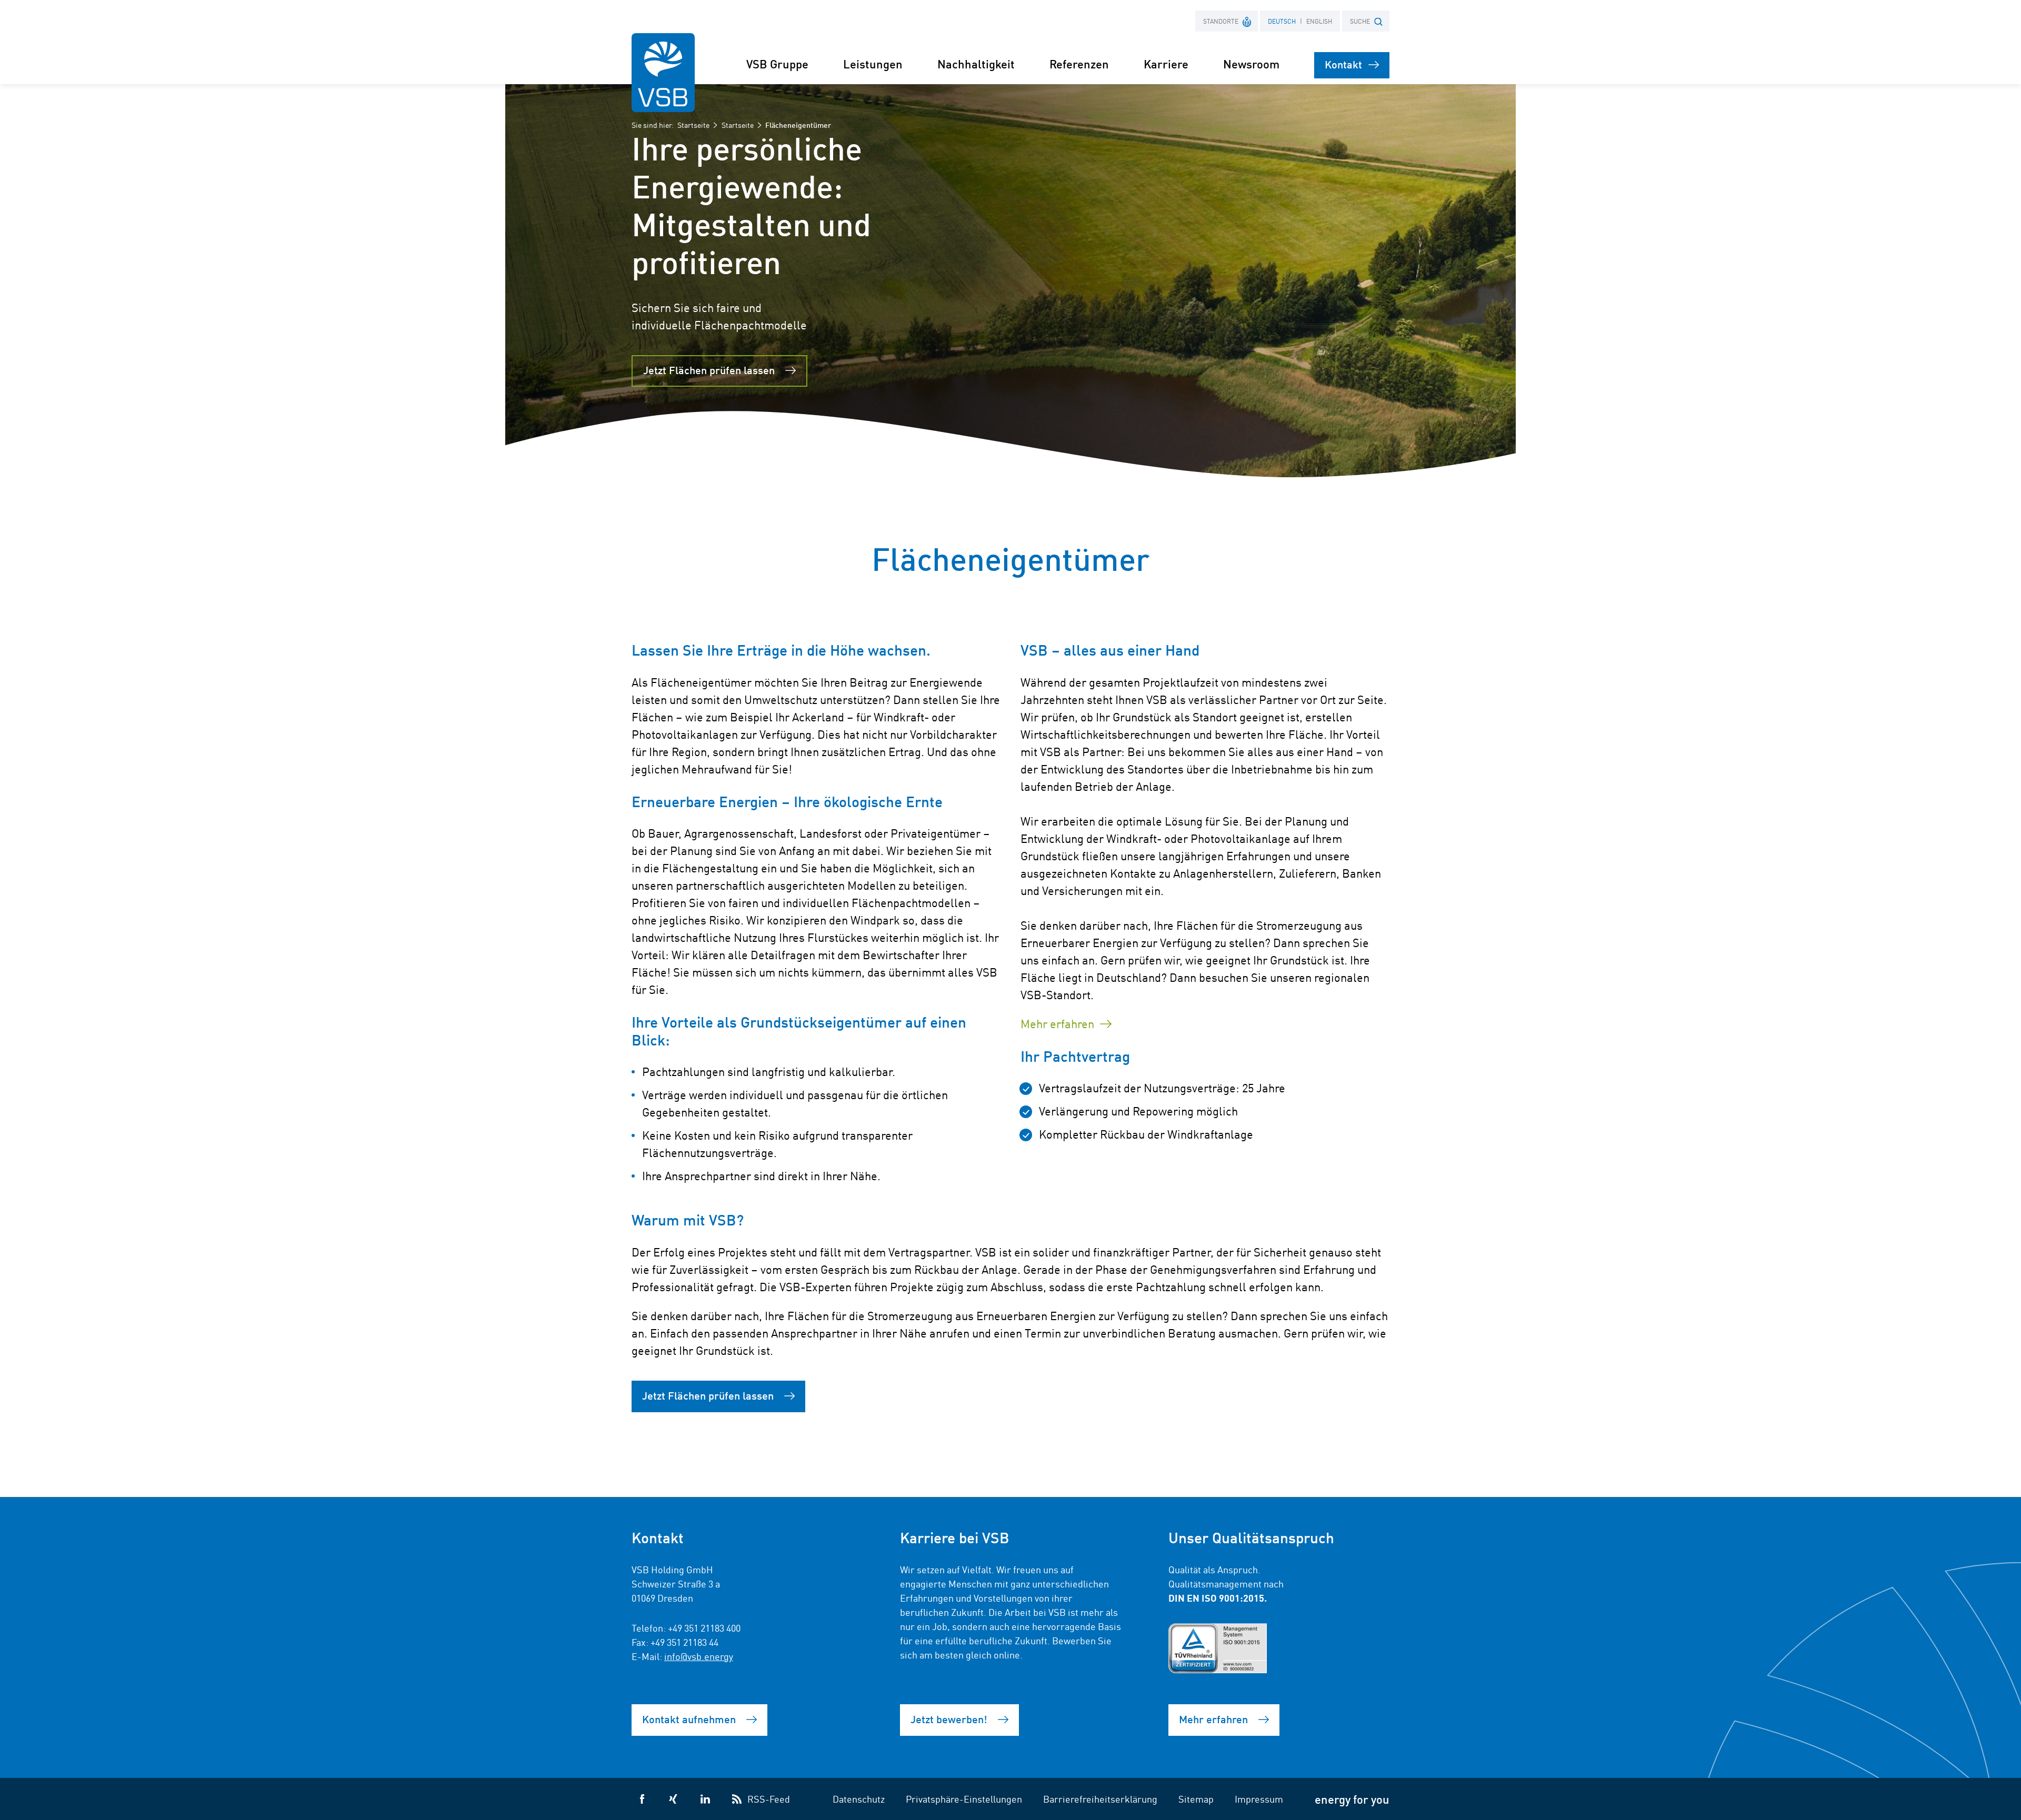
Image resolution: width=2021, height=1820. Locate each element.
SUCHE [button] (1360, 21)
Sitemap (1196, 1798)
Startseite (693, 125)
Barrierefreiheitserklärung (1100, 1798)
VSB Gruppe (777, 63)
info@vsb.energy (699, 1656)
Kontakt (1343, 64)
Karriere (1166, 63)
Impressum (1259, 1798)
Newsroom (1251, 63)
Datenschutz (859, 1798)
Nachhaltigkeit (976, 63)
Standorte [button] (1221, 21)
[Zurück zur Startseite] (663, 73)
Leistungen (873, 63)
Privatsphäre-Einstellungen (964, 1798)
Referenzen (1079, 63)
